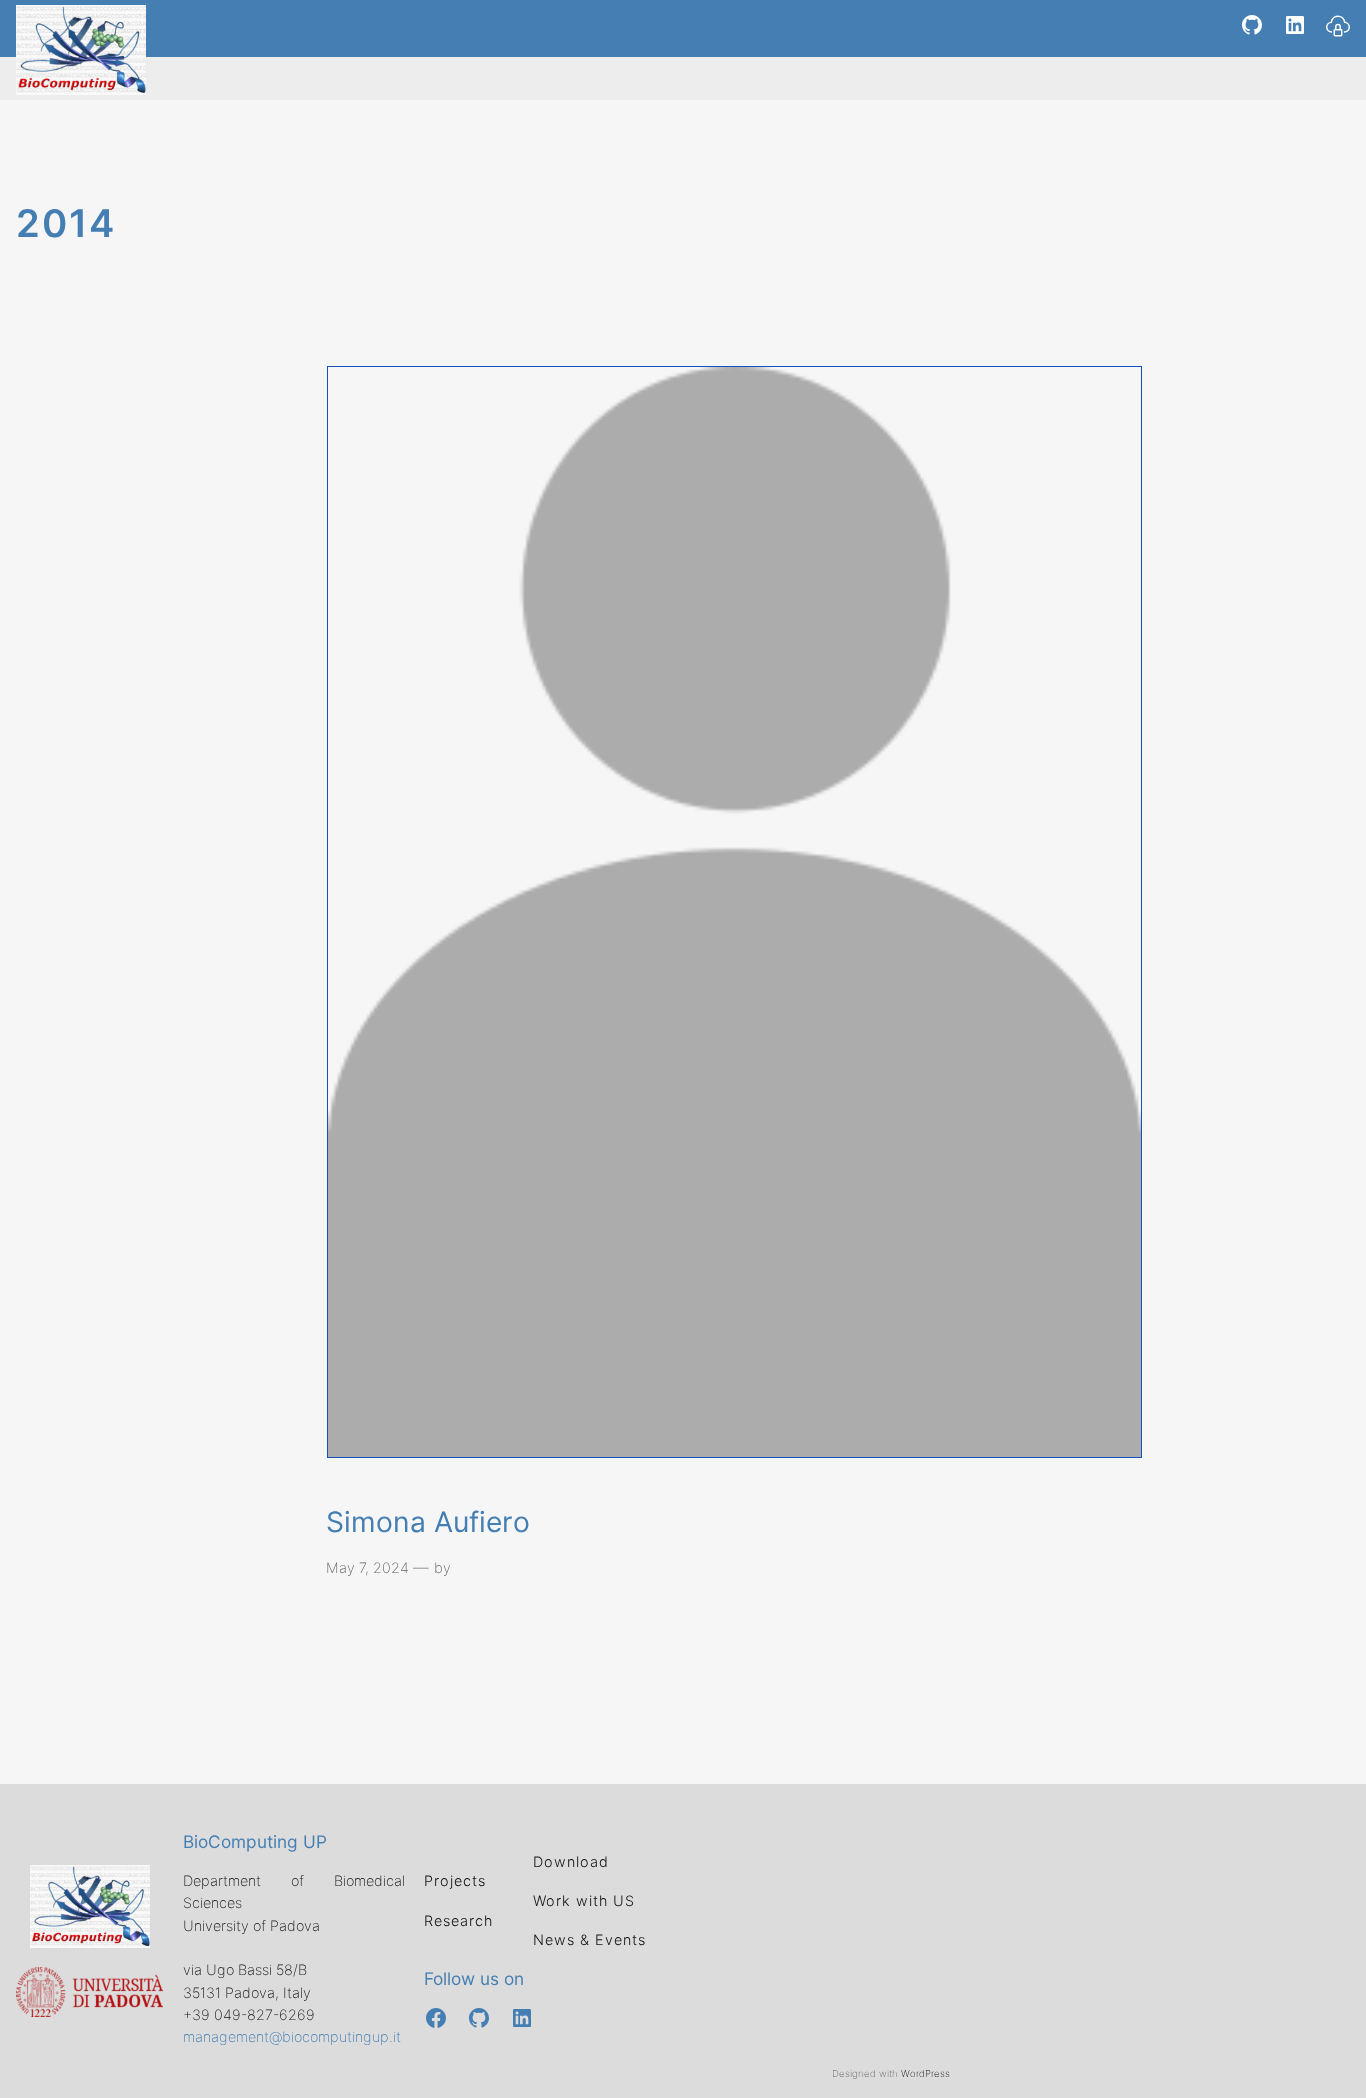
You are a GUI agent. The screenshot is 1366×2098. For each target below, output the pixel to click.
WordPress (925, 2073)
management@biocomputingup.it (292, 2036)
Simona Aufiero (428, 1522)
